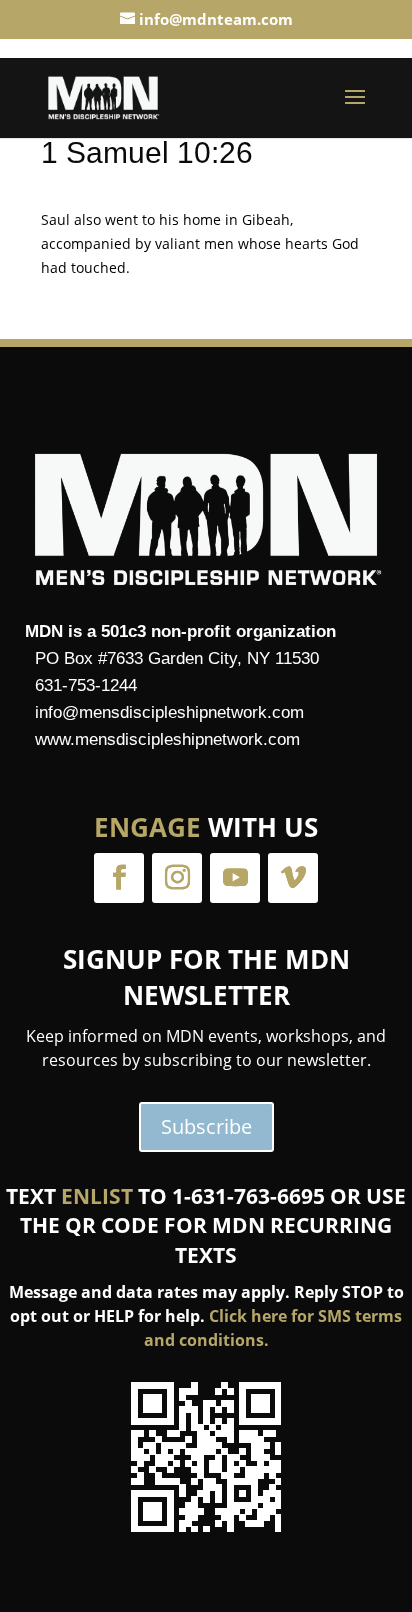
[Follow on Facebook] (119, 878)
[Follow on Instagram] (177, 878)
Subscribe (206, 1126)
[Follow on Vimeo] (293, 878)
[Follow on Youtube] (235, 878)
